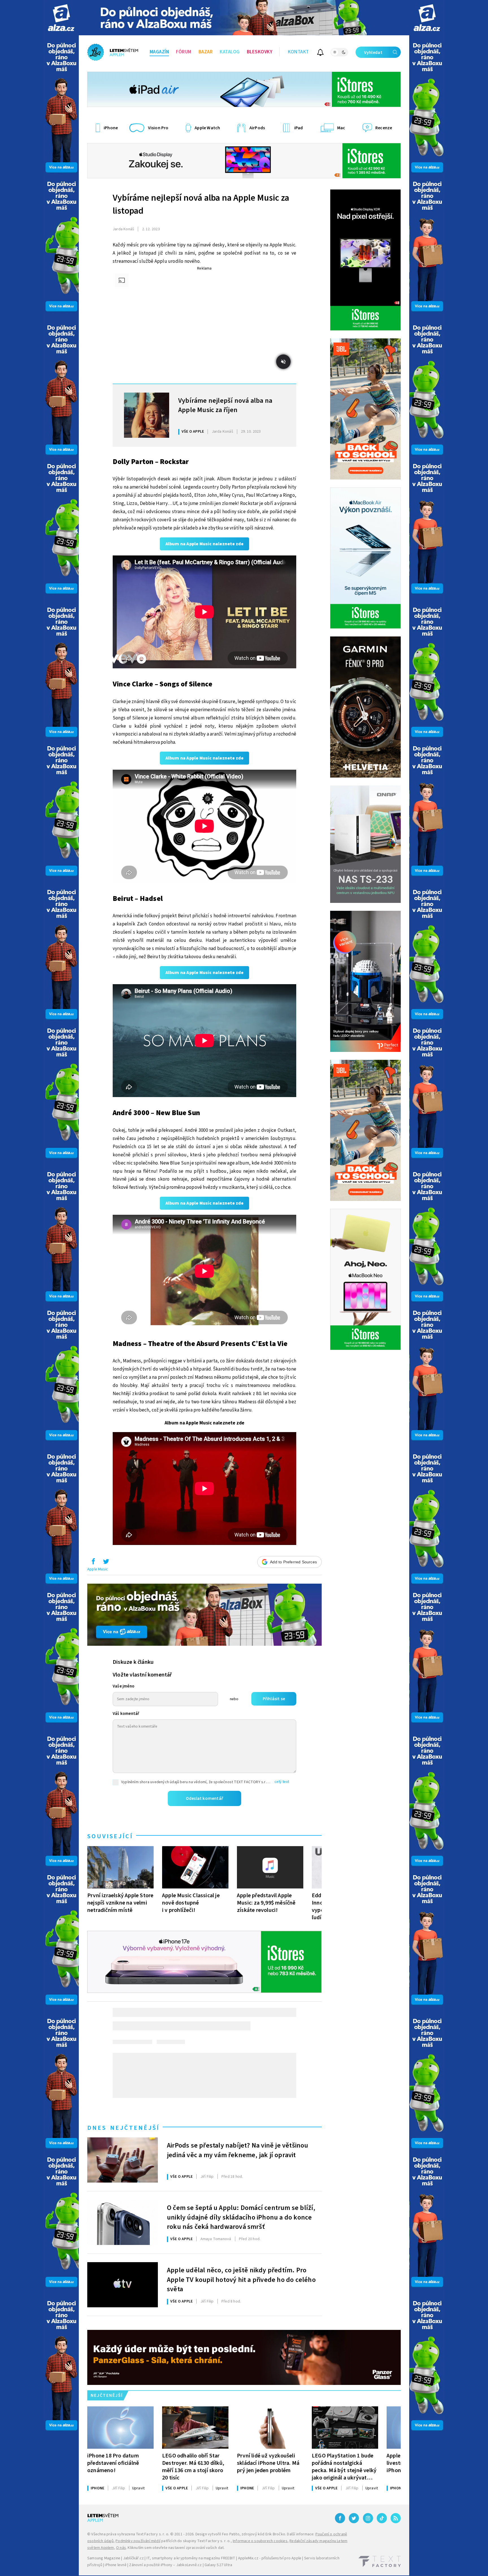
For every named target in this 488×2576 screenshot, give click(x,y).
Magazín (159, 52)
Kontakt (298, 52)
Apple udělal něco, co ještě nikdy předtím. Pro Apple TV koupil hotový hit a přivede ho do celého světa (241, 2279)
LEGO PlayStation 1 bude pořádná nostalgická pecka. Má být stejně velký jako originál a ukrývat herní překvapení (344, 2467)
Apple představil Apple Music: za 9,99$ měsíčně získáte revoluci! (266, 1903)
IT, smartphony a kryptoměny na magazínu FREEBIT (191, 2558)
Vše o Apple (193, 432)
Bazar (206, 52)
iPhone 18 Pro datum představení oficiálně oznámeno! (113, 2463)
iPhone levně (116, 2565)
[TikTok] (382, 2518)
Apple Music (98, 1569)
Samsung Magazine (104, 2558)
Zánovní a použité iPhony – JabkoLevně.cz (165, 2565)
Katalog (230, 52)
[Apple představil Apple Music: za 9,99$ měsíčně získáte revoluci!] (270, 1867)
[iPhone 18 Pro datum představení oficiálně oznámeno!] (120, 2428)
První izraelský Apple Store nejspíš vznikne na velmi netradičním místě (120, 1903)
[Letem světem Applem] (113, 52)
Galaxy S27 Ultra (218, 2565)
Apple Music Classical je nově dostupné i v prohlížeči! (191, 1903)
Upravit (138, 2488)
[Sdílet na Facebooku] (93, 1563)
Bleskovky (260, 52)
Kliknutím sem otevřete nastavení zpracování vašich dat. (176, 2548)
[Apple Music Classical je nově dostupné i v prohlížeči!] (195, 1867)
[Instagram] (368, 2518)
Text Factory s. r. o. (152, 2534)
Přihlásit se (274, 1699)
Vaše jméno (124, 1686)
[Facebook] (340, 2518)
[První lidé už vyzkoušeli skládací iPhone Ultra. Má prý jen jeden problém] (270, 2428)
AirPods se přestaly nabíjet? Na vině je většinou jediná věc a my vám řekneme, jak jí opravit (238, 2150)
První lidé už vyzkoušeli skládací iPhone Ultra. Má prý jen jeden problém (268, 2463)
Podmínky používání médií (138, 2541)
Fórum (184, 52)
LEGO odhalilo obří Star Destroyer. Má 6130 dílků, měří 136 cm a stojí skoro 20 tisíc (193, 2467)
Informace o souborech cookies (260, 2541)
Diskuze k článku (133, 1662)
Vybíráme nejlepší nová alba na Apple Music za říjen (225, 406)
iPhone (97, 2488)
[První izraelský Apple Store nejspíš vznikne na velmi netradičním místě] (120, 1867)
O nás (121, 2548)
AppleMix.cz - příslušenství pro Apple (270, 2558)
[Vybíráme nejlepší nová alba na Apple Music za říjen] (147, 415)
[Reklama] (61, 18)
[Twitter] (354, 2518)
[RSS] (396, 2518)
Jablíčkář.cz (133, 2558)
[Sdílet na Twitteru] (106, 1563)
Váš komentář (126, 1714)
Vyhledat (373, 52)
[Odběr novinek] (320, 53)
